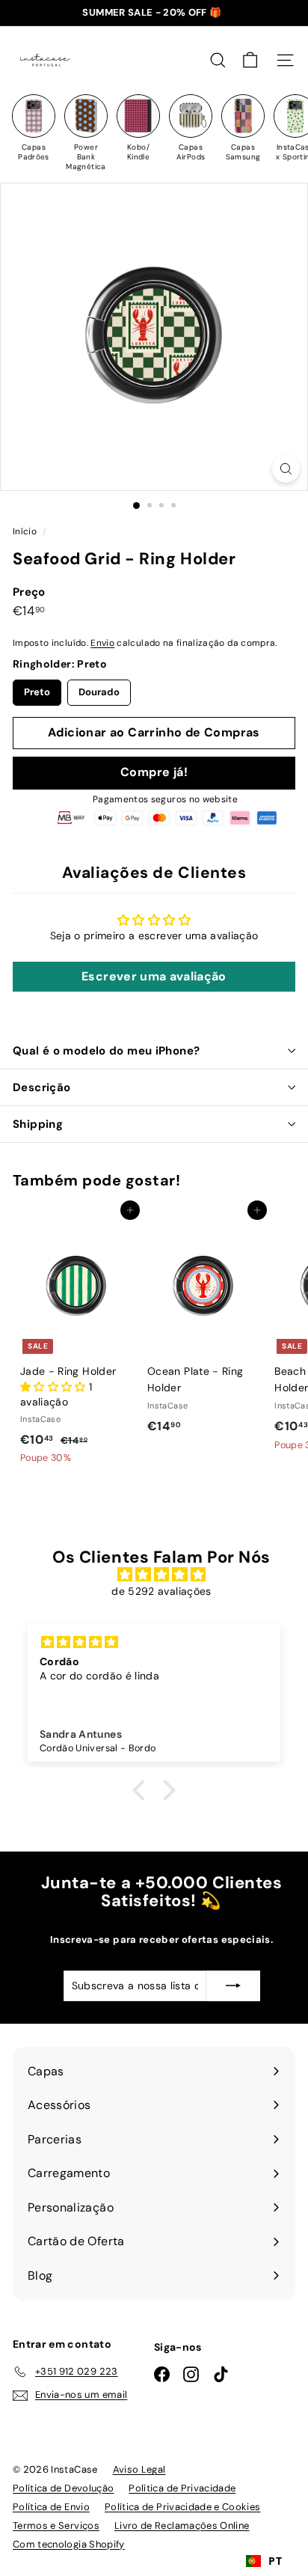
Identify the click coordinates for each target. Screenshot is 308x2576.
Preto (37, 689)
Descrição (41, 1087)
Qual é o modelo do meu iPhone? (106, 1051)
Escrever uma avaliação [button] (154, 976)
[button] (55, 1387)
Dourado (99, 689)
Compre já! (154, 772)
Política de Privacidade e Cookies (183, 2507)
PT (275, 2561)
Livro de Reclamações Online (182, 2525)
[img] (161, 1575)
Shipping (38, 1124)
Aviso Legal (139, 2469)
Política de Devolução (63, 2488)
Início (26, 531)
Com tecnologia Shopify (69, 2544)
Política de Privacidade (182, 2488)
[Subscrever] (233, 1986)
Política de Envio (51, 2507)
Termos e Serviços (56, 2525)
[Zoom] (286, 469)
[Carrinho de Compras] (250, 60)
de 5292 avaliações (161, 1591)
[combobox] (264, 2561)
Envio (102, 643)
